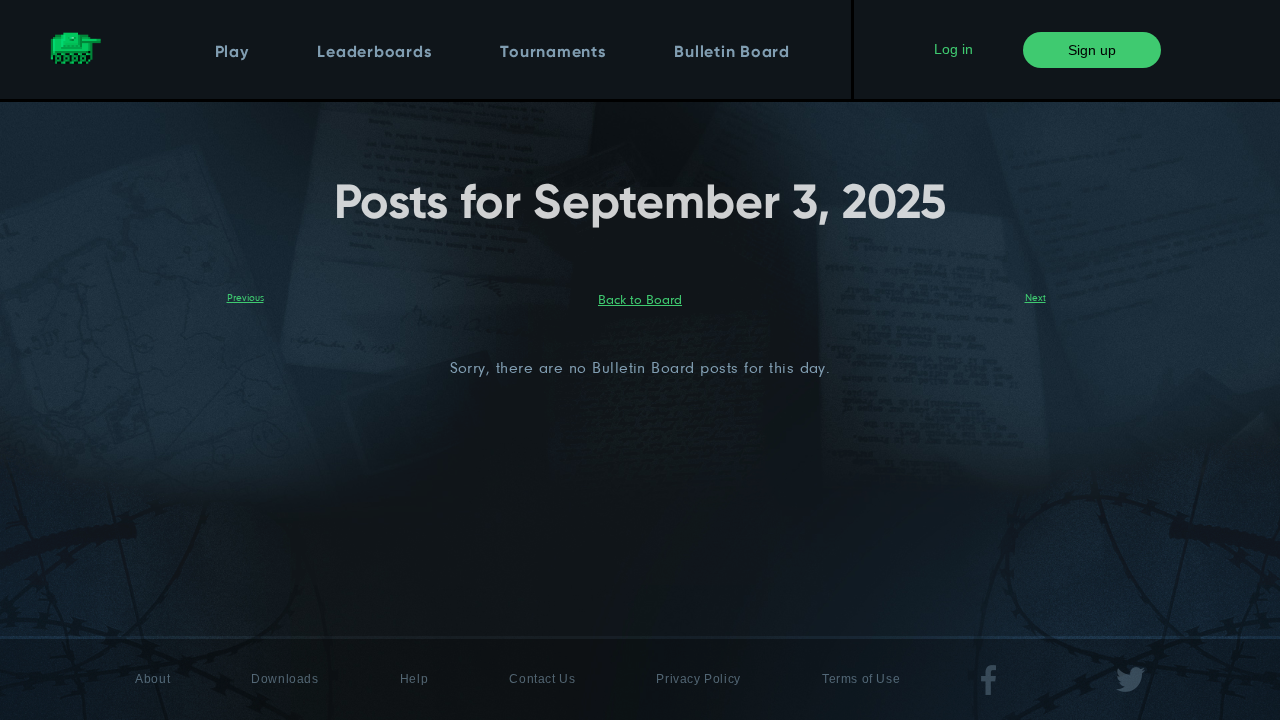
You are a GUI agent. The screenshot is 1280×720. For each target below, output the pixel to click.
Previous (245, 297)
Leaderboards (374, 53)
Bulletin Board (732, 53)
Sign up (1092, 50)
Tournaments (552, 53)
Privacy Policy (698, 679)
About (152, 679)
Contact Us (542, 679)
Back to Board (640, 299)
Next (1035, 297)
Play (232, 53)
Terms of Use (861, 679)
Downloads (284, 679)
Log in (953, 49)
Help (414, 679)
